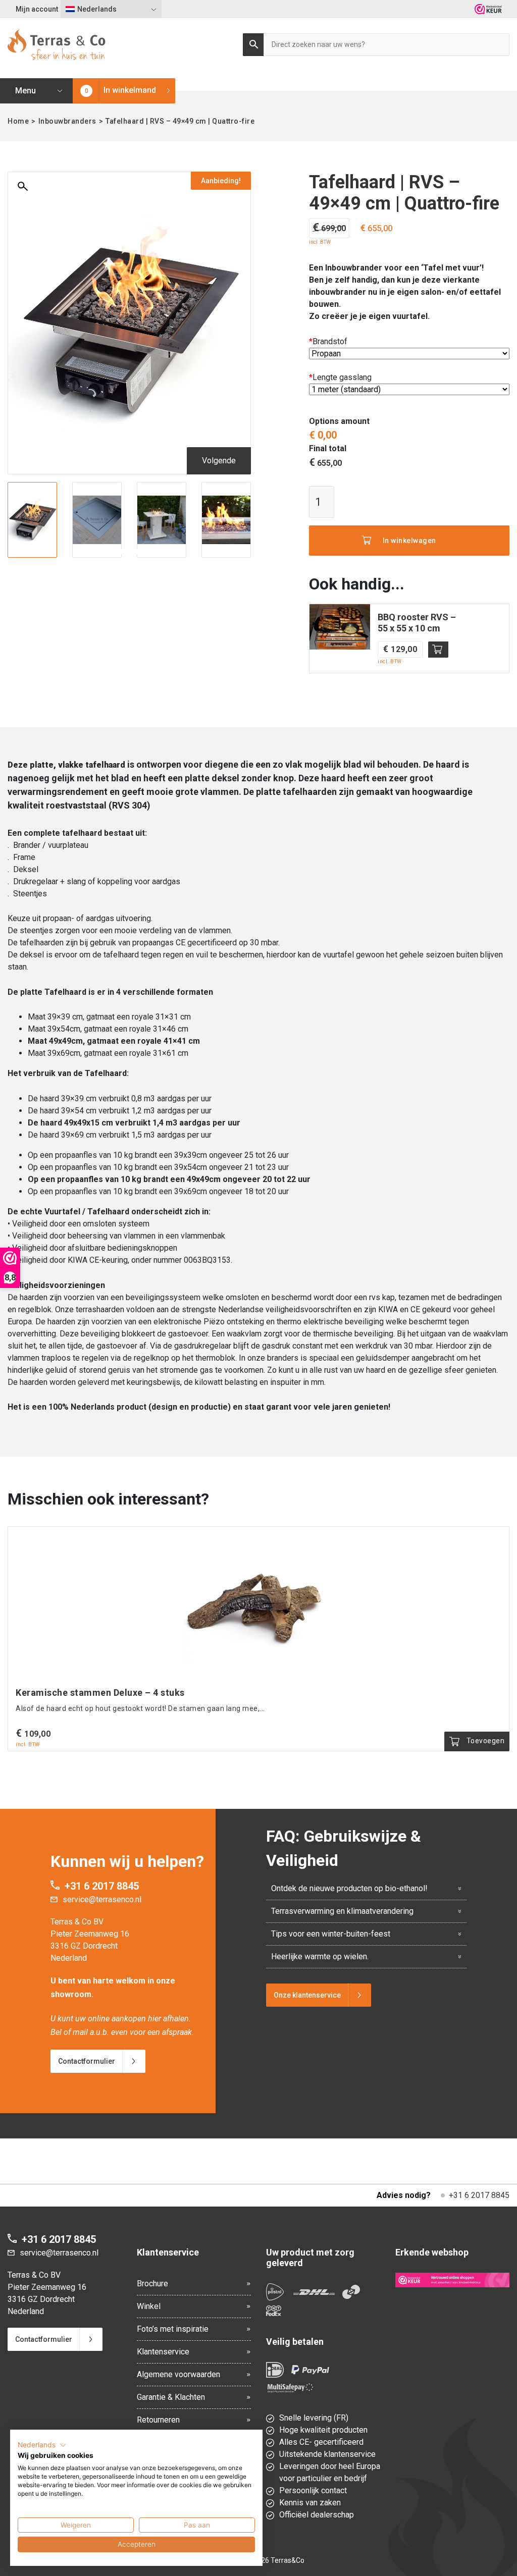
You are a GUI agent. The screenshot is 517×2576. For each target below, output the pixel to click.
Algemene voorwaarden (178, 2374)
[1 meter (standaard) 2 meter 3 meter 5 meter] (409, 390)
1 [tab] (99, 552)
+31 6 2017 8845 (102, 1886)
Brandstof (328, 341)
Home (18, 121)
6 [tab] (149, 552)
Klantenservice (163, 2352)
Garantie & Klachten (171, 2397)
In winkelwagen (409, 541)
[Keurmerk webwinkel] (452, 2280)
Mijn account (37, 9)
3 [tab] (119, 552)
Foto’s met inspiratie (173, 2329)
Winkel (149, 2306)
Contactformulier (87, 2061)
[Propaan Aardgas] (409, 354)
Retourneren (158, 2420)
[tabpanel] (32, 520)
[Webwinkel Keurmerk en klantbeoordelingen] (488, 9)
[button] (42, 2445)
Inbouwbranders (67, 121)
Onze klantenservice (307, 1995)
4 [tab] (129, 552)
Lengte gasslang (340, 377)
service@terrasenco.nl (102, 1899)
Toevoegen (438, 650)
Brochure (152, 2284)
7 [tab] (160, 552)
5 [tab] (139, 552)
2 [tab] (109, 552)
